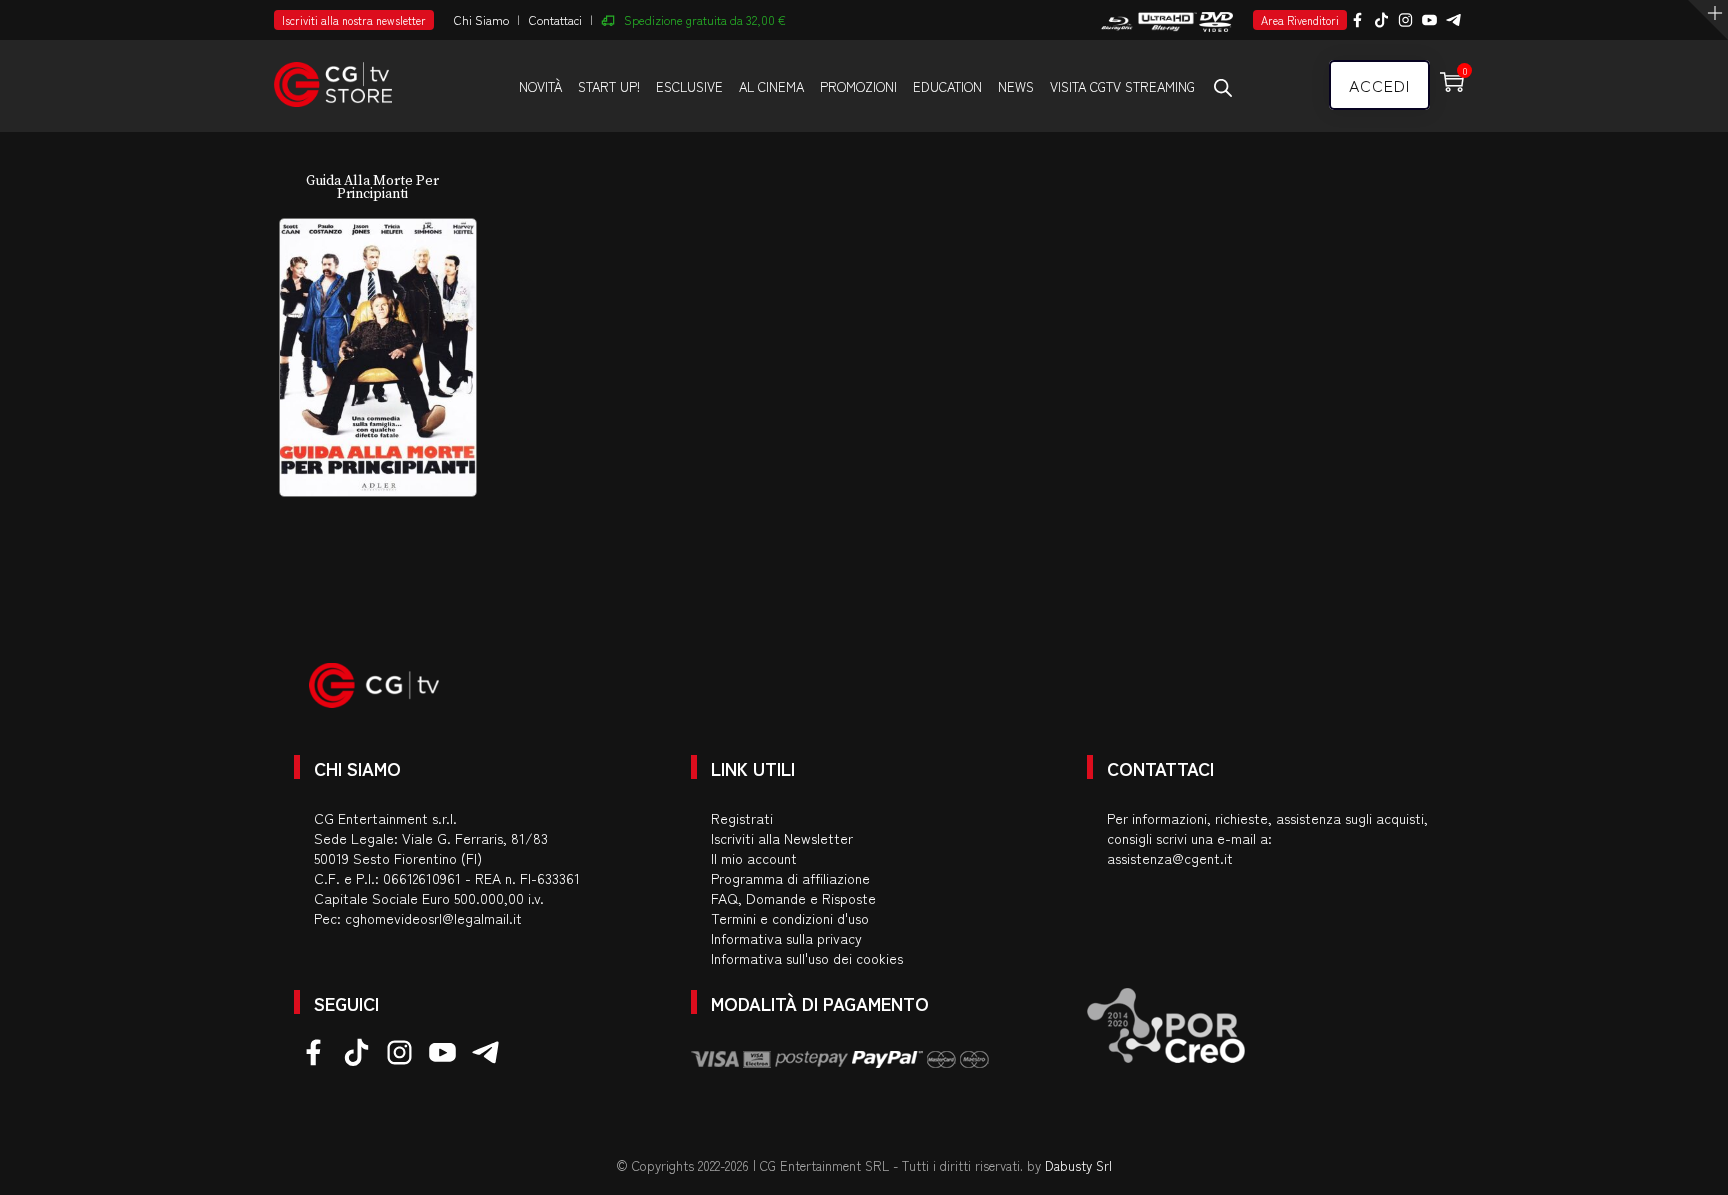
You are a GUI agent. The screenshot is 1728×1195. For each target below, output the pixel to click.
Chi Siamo (481, 19)
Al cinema (771, 86)
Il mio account (754, 858)
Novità (540, 86)
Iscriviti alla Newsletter (782, 838)
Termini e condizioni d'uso (790, 918)
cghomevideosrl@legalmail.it (433, 918)
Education (947, 86)
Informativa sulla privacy (786, 938)
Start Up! (609, 86)
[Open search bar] (1223, 87)
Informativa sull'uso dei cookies (807, 958)
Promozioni (858, 86)
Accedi (1379, 85)
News (1016, 86)
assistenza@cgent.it (1170, 858)
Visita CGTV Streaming (1122, 86)
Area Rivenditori (1300, 20)
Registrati (742, 818)
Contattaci (555, 19)
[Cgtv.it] (333, 75)
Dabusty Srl (1078, 1165)
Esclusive (689, 86)
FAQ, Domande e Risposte (793, 898)
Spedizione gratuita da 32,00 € (705, 19)
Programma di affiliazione (790, 878)
